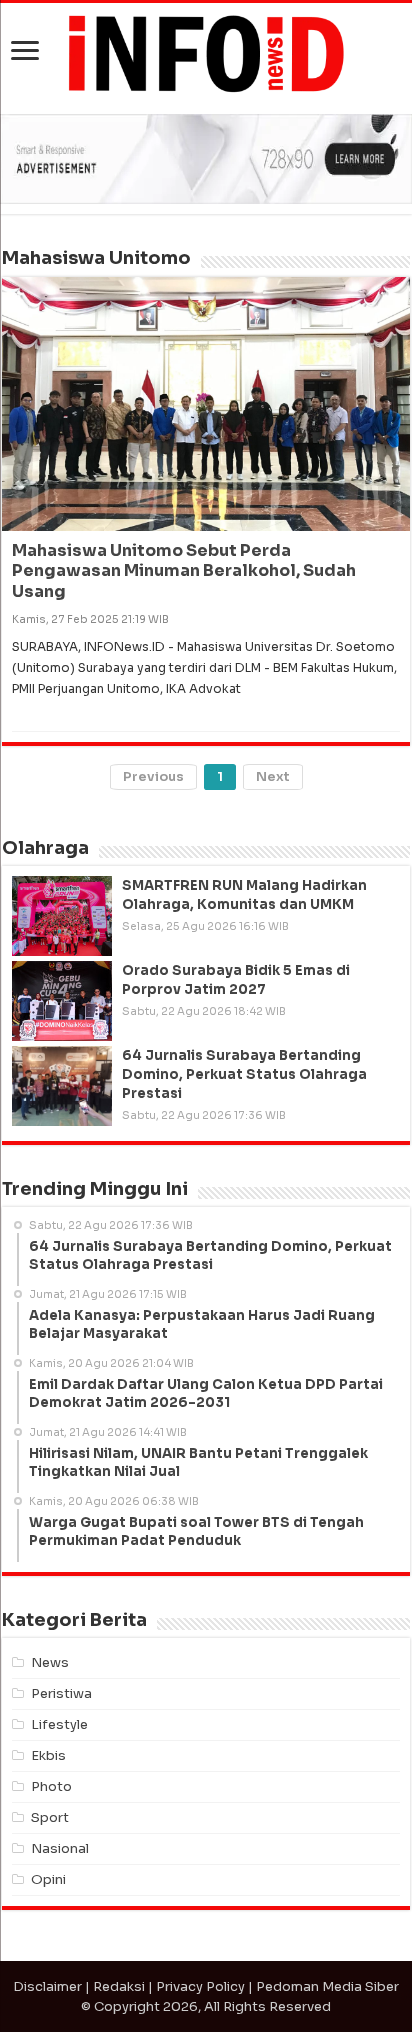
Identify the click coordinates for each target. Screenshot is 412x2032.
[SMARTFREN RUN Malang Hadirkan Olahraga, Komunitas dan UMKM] (62, 916)
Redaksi (119, 1986)
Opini (48, 1879)
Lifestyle (59, 1724)
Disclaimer (47, 1986)
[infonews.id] (206, 52)
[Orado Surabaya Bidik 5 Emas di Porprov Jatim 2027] (62, 1001)
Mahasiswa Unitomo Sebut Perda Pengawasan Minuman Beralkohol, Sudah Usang (184, 571)
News (50, 1662)
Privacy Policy (200, 1986)
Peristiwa (61, 1693)
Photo (51, 1786)
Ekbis (48, 1755)
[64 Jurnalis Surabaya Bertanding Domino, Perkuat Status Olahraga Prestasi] (62, 1086)
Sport (50, 1817)
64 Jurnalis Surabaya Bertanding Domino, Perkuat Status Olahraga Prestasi (244, 1074)
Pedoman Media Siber (327, 1986)
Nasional (60, 1848)
